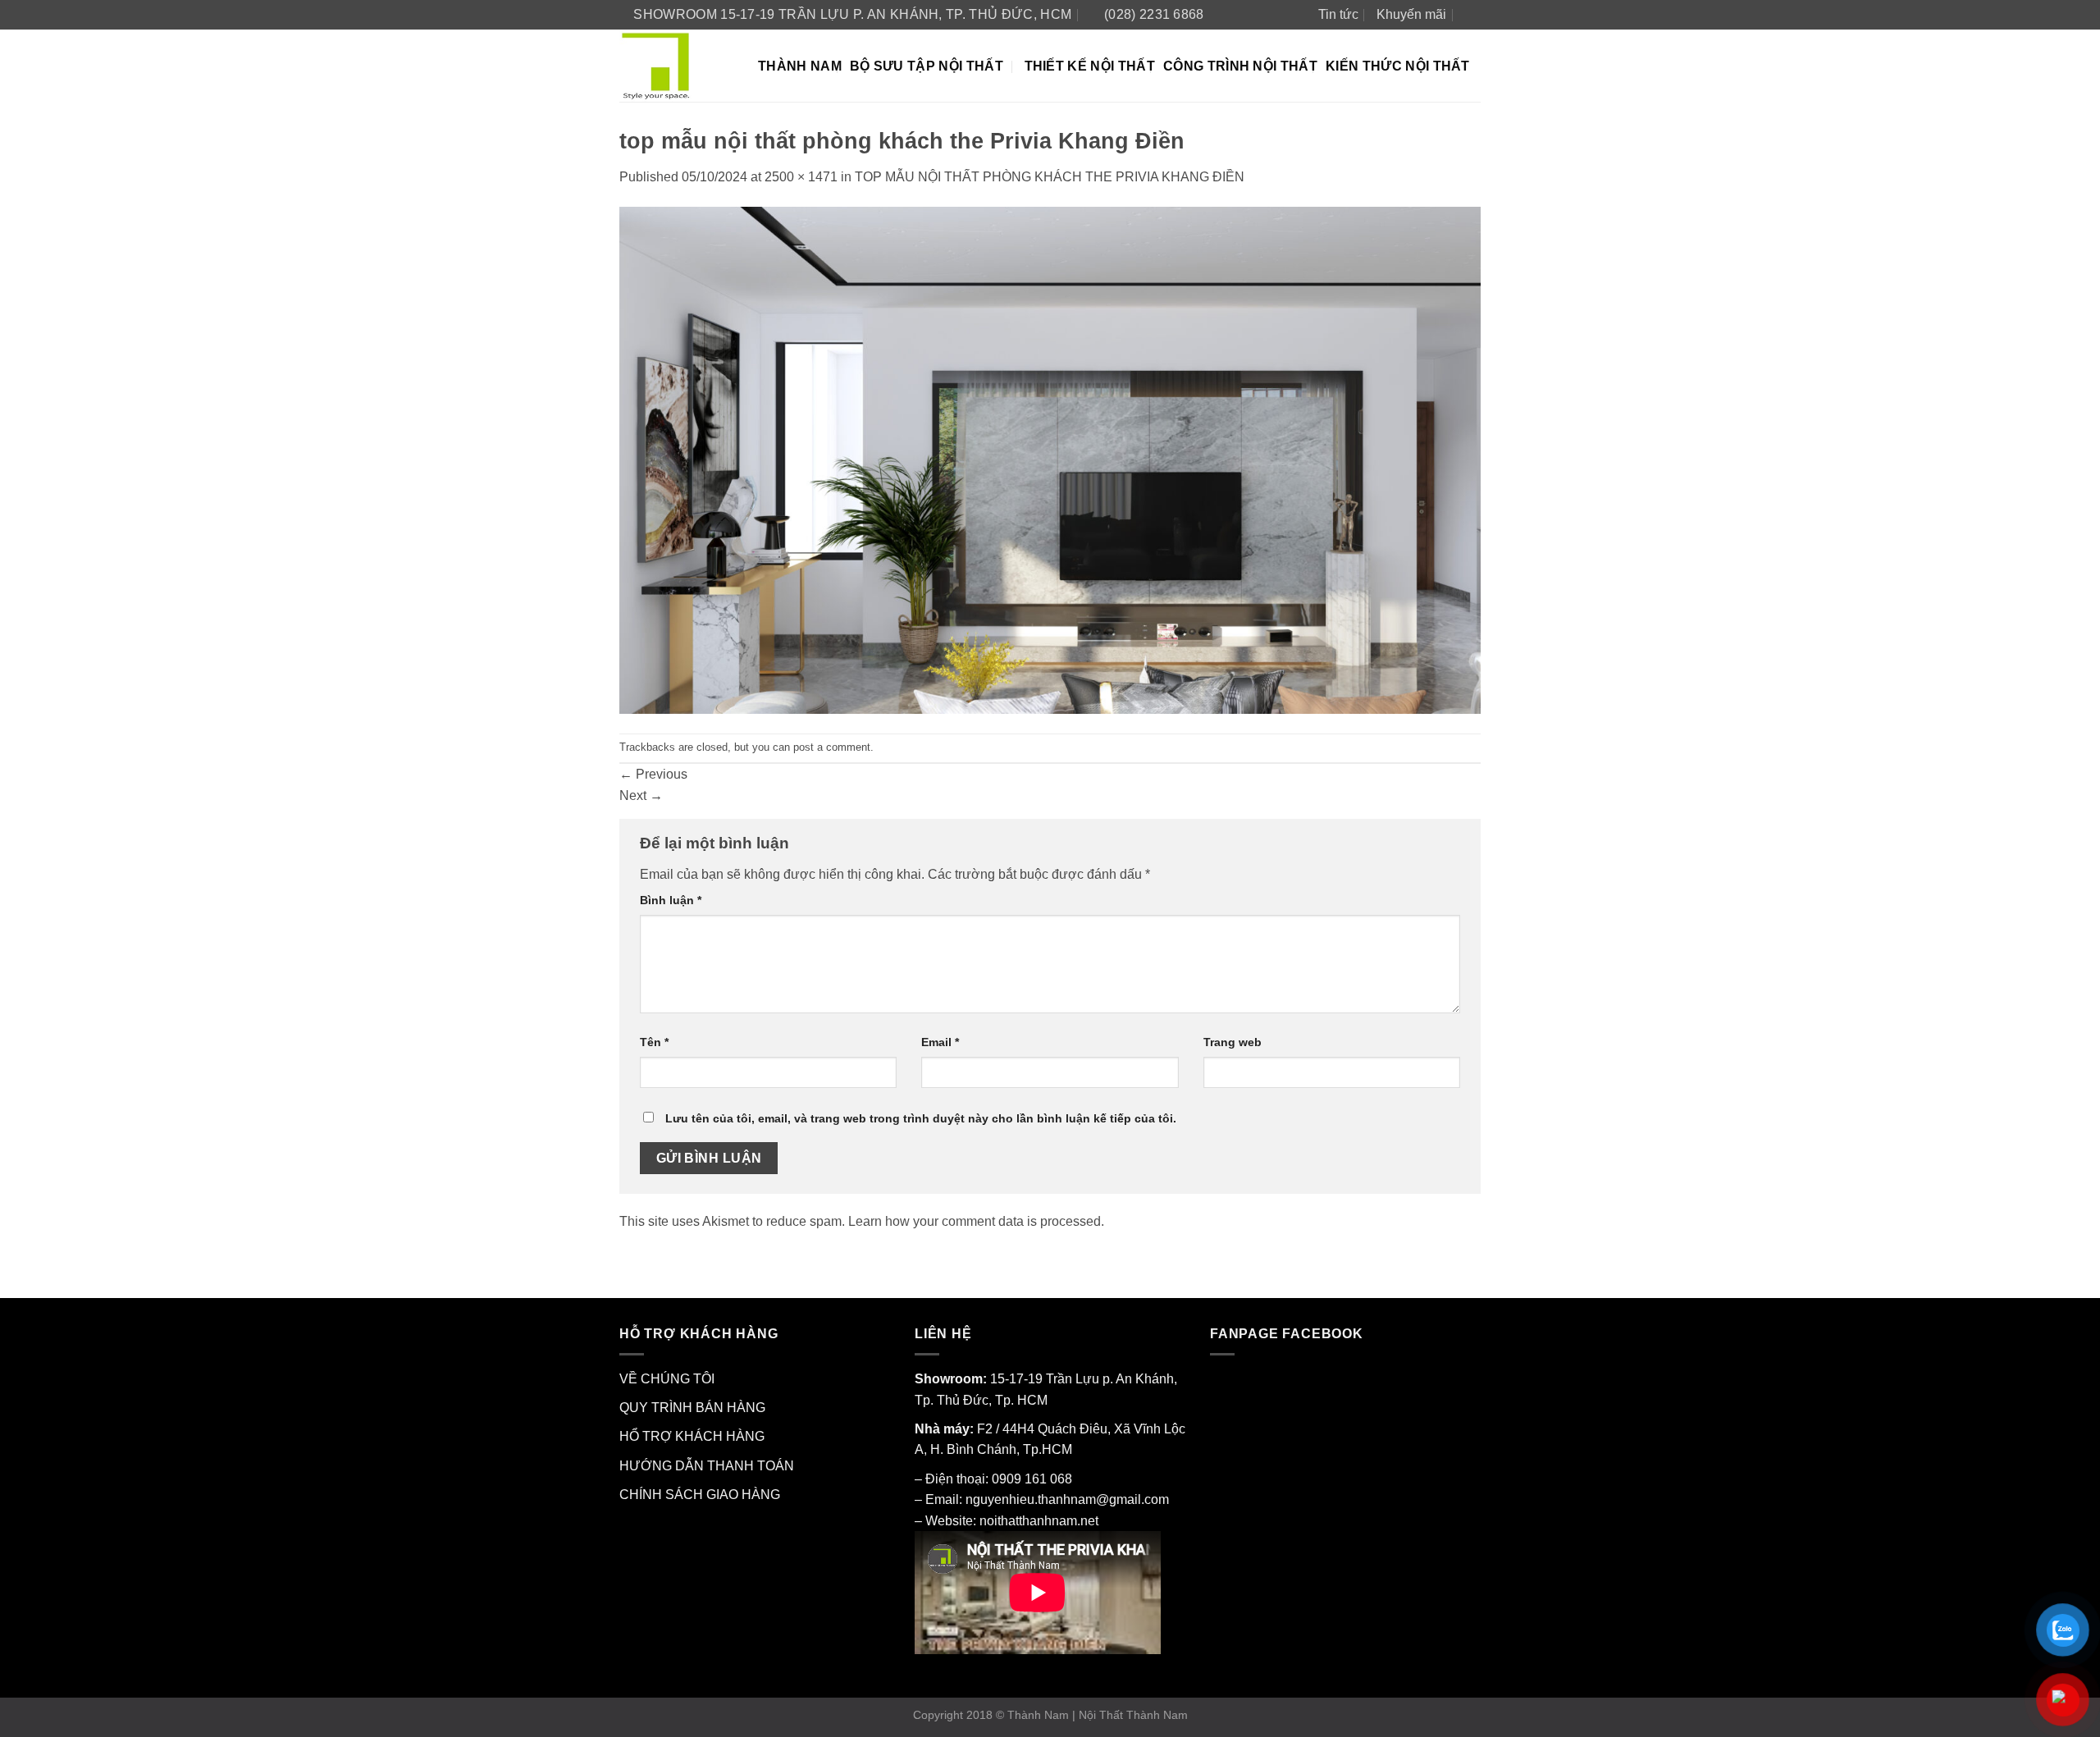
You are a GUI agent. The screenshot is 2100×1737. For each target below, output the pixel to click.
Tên (654, 1042)
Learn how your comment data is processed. (976, 1221)
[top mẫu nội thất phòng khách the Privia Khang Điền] (1050, 459)
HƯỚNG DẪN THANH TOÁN (707, 1466)
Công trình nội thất (1240, 66)
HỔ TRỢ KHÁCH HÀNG (692, 1436)
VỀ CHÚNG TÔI (667, 1379)
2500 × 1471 (801, 177)
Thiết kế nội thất (1090, 66)
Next (641, 795)
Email (940, 1042)
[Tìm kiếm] (1473, 14)
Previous (653, 774)
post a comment (832, 747)
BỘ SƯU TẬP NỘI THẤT (927, 66)
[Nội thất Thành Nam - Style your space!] (676, 66)
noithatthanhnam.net (1039, 1521)
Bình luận (671, 900)
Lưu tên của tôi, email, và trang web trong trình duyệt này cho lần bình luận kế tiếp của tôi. (921, 1118)
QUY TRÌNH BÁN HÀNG (692, 1408)
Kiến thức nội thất (1398, 66)
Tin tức (1338, 14)
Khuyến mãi (1411, 14)
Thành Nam (800, 66)
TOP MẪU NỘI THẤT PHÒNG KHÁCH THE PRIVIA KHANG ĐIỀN (1050, 177)
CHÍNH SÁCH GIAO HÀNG (700, 1495)
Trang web (1233, 1042)
